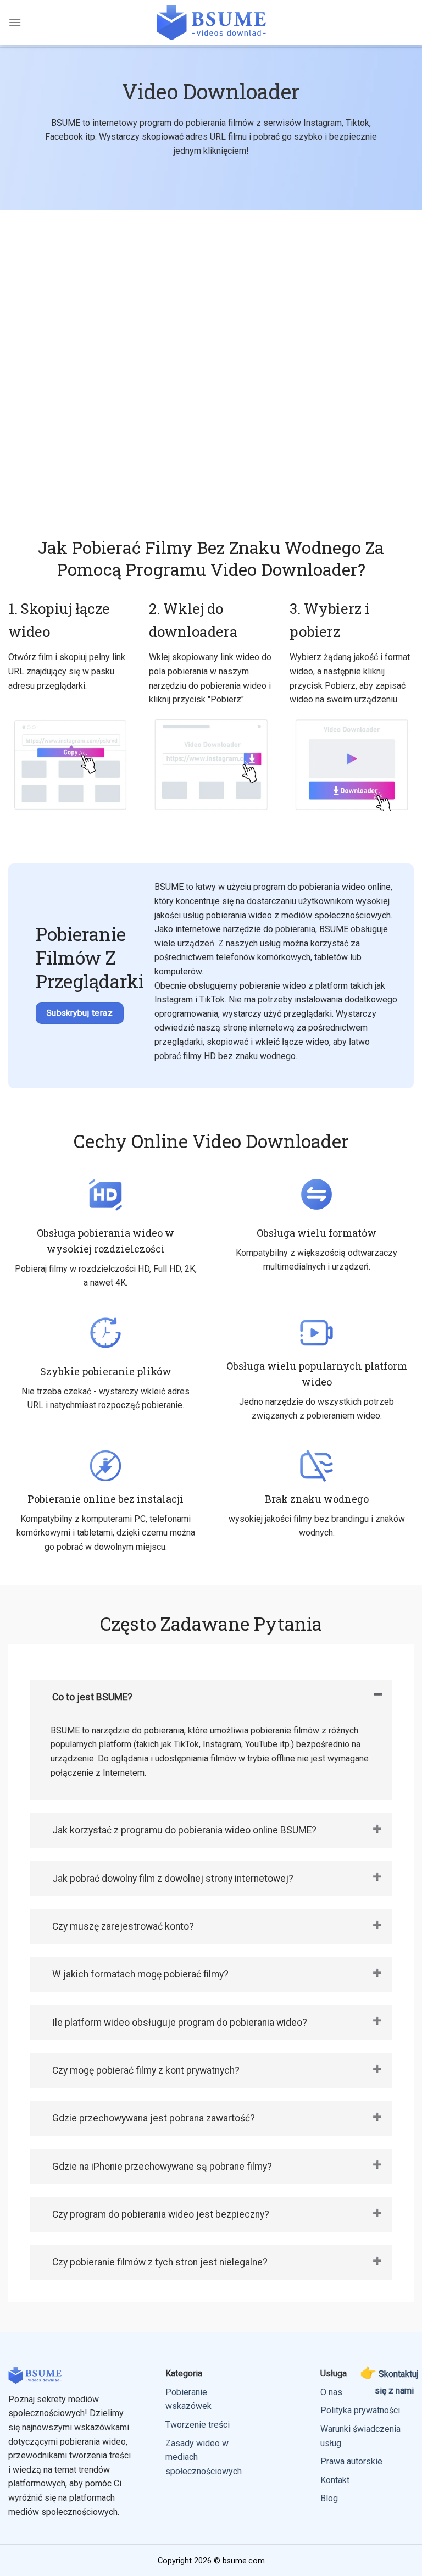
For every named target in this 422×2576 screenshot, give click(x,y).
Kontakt (335, 2480)
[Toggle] (377, 1694)
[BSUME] (211, 22)
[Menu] (15, 22)
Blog (329, 2498)
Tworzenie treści (198, 2425)
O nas (331, 2392)
